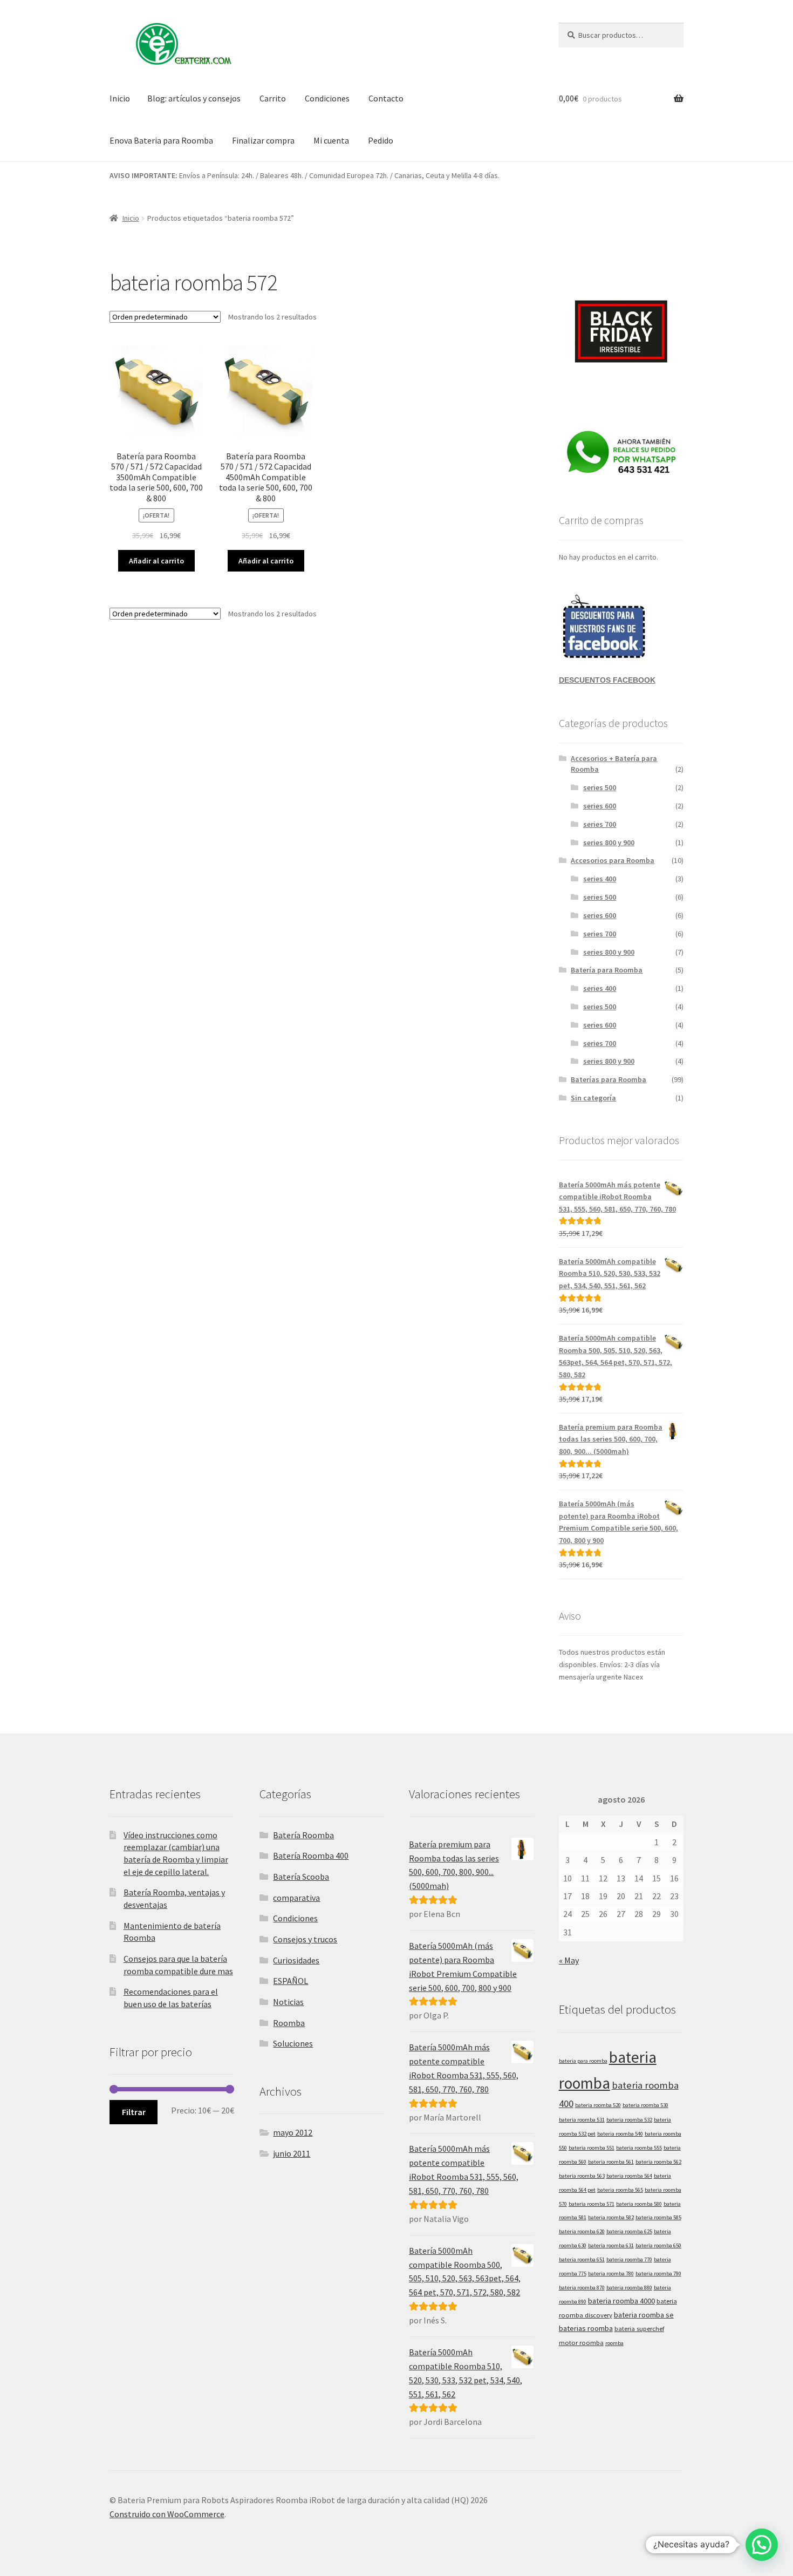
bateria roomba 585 (658, 2217)
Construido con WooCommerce (167, 2514)
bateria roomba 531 (582, 2120)
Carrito (273, 98)
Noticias (288, 2002)
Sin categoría (593, 1098)
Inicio (120, 98)
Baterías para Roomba (609, 1079)
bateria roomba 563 (582, 2176)
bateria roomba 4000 (621, 2301)
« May (569, 1960)
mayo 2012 (293, 2132)
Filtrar (134, 2112)
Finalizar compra (263, 140)
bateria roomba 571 (592, 2204)
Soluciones (293, 2043)
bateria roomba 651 (582, 2259)
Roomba (289, 2023)
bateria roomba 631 (611, 2245)
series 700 (600, 824)
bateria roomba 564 (629, 2176)
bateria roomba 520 (598, 2105)
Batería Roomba (303, 1835)
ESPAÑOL (290, 1981)
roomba (614, 2343)
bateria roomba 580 (639, 2204)
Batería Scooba (301, 1877)
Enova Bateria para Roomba (161, 140)
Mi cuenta (331, 140)
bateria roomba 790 (658, 2273)
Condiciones (327, 98)
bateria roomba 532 (629, 2120)
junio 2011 (292, 2153)
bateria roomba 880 (629, 2288)
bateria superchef (639, 2328)
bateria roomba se (644, 2315)
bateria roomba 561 (611, 2162)
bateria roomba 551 (592, 2148)
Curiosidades (296, 1960)
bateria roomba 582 (611, 2217)
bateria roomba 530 (645, 2105)
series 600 (600, 806)
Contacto (386, 98)
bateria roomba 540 (620, 2134)
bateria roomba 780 (611, 2273)
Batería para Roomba (607, 970)
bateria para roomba (583, 2061)
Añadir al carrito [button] (156, 561)
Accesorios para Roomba (613, 860)
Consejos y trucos (305, 1939)
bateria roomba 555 (639, 2148)
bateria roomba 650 (658, 2245)
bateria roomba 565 (620, 2190)
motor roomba (581, 2342)
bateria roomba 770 (629, 2259)
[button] (762, 2545)
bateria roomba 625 (629, 2231)
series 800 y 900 (609, 842)
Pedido (381, 140)
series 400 (600, 879)
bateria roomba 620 (582, 2231)
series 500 (600, 787)
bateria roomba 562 (658, 2162)
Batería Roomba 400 (311, 1855)
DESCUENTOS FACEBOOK (607, 680)
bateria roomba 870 (582, 2288)
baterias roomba (586, 2328)
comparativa (296, 1898)
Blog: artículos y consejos (194, 98)
